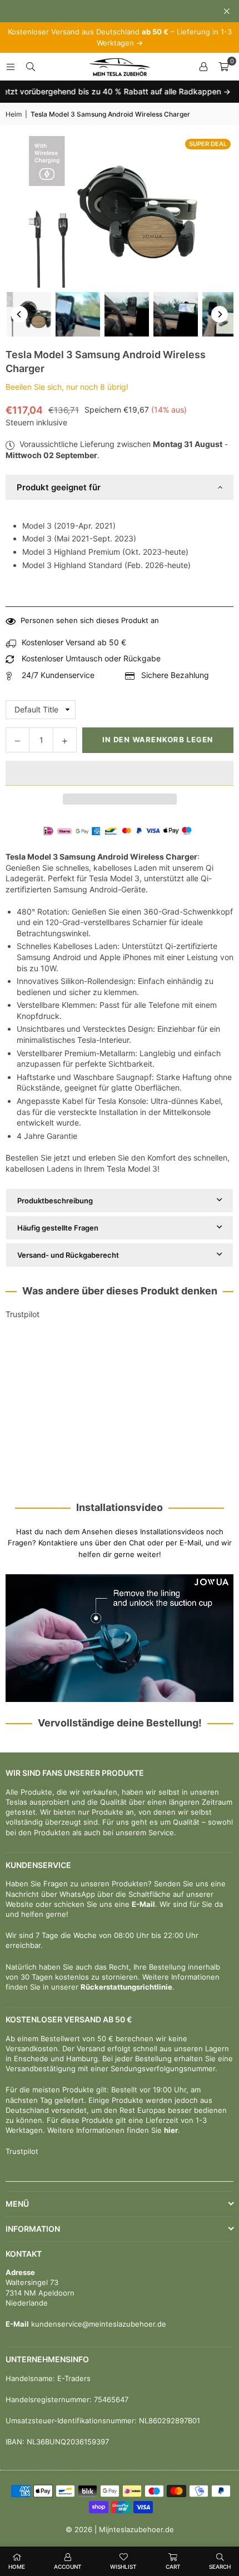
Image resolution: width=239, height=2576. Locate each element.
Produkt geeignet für (59, 487)
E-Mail (143, 1904)
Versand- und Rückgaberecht (68, 1255)
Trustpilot (23, 1314)
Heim (14, 114)
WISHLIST (123, 2567)
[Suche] (31, 66)
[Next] (220, 314)
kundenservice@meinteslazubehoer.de (98, 2324)
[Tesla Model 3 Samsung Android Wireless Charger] (29, 314)
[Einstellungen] (203, 67)
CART (173, 2567)
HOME (17, 2567)
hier (171, 2130)
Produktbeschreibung (55, 1201)
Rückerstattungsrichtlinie (126, 1987)
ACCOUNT (68, 2567)
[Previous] (19, 314)
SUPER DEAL (208, 144)
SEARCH (220, 2567)
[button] (120, 773)
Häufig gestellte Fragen (58, 1228)
